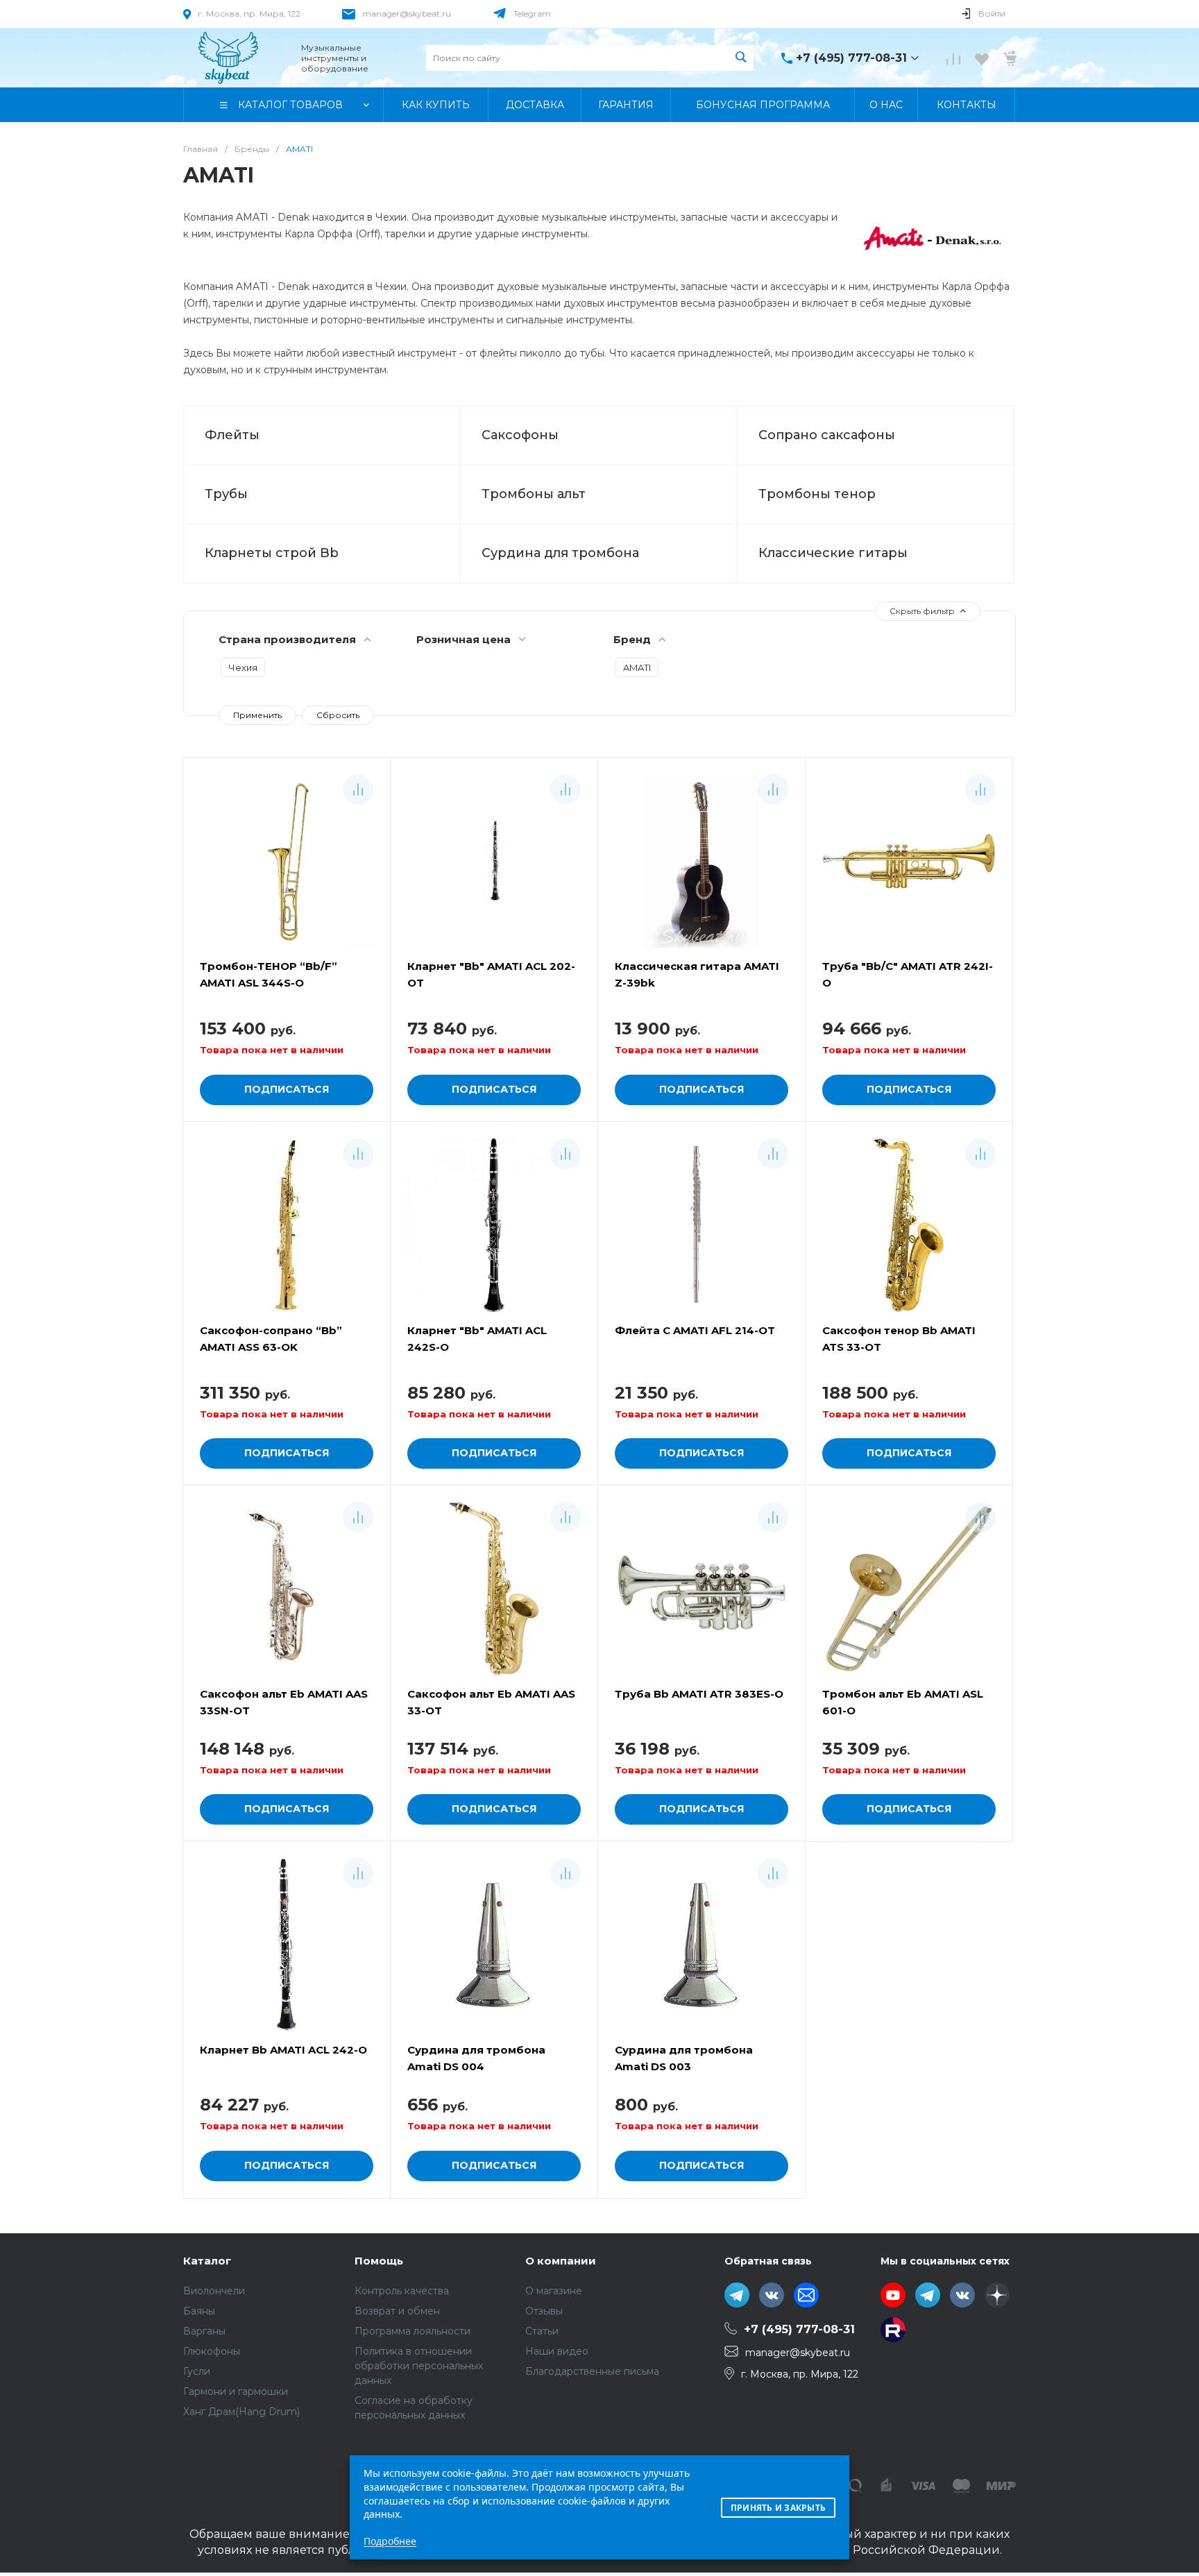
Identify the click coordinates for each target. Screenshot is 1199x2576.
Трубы (226, 494)
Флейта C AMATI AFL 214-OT (695, 1330)
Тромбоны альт (534, 494)
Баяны (199, 2311)
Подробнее (390, 2541)
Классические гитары (833, 553)
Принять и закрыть (778, 2508)
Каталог (207, 2261)
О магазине (554, 2291)
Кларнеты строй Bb (272, 553)
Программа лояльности (413, 2331)
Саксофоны (520, 435)
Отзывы (544, 2311)
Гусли (197, 2371)
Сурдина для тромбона (560, 553)
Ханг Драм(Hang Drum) (241, 2412)
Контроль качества (402, 2291)
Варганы (204, 2331)
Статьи (542, 2331)
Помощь (379, 2261)
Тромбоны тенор (817, 494)
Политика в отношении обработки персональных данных (419, 2366)
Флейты (232, 435)
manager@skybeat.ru (407, 14)
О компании (561, 2261)
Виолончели (214, 2291)
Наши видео (557, 2351)
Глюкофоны (212, 2351)
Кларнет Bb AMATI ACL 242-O (283, 2050)
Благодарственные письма (592, 2371)
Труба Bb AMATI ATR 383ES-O (699, 1694)
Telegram (532, 14)
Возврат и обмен (397, 2311)
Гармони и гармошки (236, 2391)
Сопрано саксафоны (827, 435)
